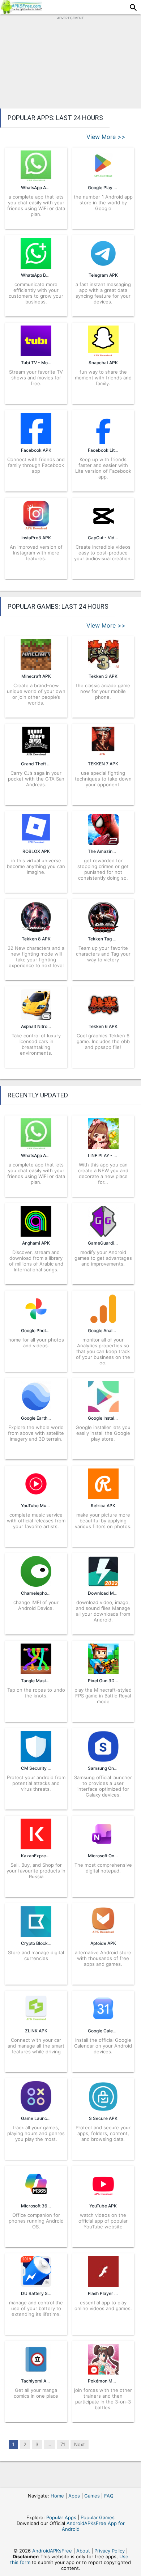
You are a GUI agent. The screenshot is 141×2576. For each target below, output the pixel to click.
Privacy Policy (110, 2551)
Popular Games (98, 2517)
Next (80, 2444)
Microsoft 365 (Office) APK (49, 2206)
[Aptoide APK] (103, 1935)
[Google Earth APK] (36, 1410)
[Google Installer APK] (103, 1410)
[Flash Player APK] (103, 2285)
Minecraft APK (36, 676)
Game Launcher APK (42, 2118)
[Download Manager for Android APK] (103, 1585)
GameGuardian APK (108, 1243)
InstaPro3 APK (36, 538)
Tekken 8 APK (36, 939)
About (83, 2551)
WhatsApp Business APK (46, 275)
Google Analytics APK (110, 1330)
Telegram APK (103, 275)
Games (92, 2496)
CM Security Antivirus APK (48, 1768)
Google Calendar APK (110, 2031)
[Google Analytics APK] (103, 1322)
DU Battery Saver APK (44, 2293)
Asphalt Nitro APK (39, 1026)
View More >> (106, 137)
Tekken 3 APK (103, 676)
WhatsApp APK (36, 188)
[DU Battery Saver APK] (36, 2285)
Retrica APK (103, 1506)
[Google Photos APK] (36, 1322)
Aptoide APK (103, 1943)
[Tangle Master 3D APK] (36, 1672)
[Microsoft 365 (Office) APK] (36, 2197)
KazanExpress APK (40, 1856)
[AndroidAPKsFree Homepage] (21, 12)
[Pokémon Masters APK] (103, 2372)
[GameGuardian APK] (103, 1234)
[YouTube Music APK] (36, 1497)
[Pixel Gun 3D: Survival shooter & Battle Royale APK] (103, 1672)
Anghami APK (36, 1243)
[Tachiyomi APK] (36, 2372)
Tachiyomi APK (37, 2381)
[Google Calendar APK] (103, 2022)
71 (63, 2444)
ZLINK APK (36, 2031)
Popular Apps (61, 2517)
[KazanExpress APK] (36, 1847)
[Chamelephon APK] (36, 1585)
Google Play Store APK (111, 188)
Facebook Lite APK (107, 450)
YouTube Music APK (41, 1506)
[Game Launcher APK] (36, 2110)
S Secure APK (103, 2118)
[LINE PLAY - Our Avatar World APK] (103, 1147)
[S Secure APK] (103, 2110)
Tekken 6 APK (103, 1026)
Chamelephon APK (40, 1593)
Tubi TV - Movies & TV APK (49, 363)
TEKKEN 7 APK (103, 764)
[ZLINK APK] (36, 2022)
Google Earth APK (39, 1418)
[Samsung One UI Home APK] (103, 1760)
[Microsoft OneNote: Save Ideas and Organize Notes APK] (103, 1847)
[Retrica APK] (103, 1497)
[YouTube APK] (103, 2197)
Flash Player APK (105, 2293)
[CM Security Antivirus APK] (36, 1760)
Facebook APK (36, 450)
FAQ (109, 2496)
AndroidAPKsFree (52, 2551)
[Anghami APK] (36, 1234)
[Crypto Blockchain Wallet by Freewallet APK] (36, 1935)
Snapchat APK (103, 363)
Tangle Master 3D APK (44, 1681)
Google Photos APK (41, 1330)
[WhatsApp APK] (36, 1147)
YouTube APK (103, 2206)
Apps (74, 2496)
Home (57, 2496)
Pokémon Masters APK (111, 2381)
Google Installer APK (109, 1418)
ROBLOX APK (36, 851)
